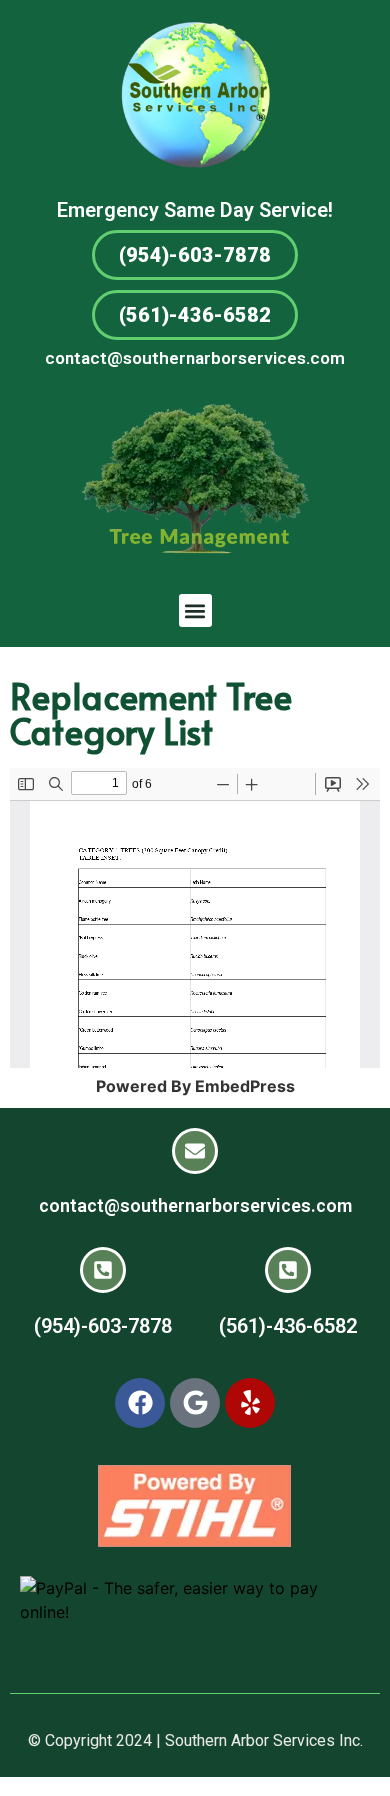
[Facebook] (140, 1403)
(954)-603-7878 (103, 1326)
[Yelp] (250, 1403)
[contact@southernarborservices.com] (195, 1151)
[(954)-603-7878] (103, 1270)
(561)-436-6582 (288, 1326)
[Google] (195, 1403)
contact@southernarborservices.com (195, 358)
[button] (195, 610)
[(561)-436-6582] (288, 1270)
